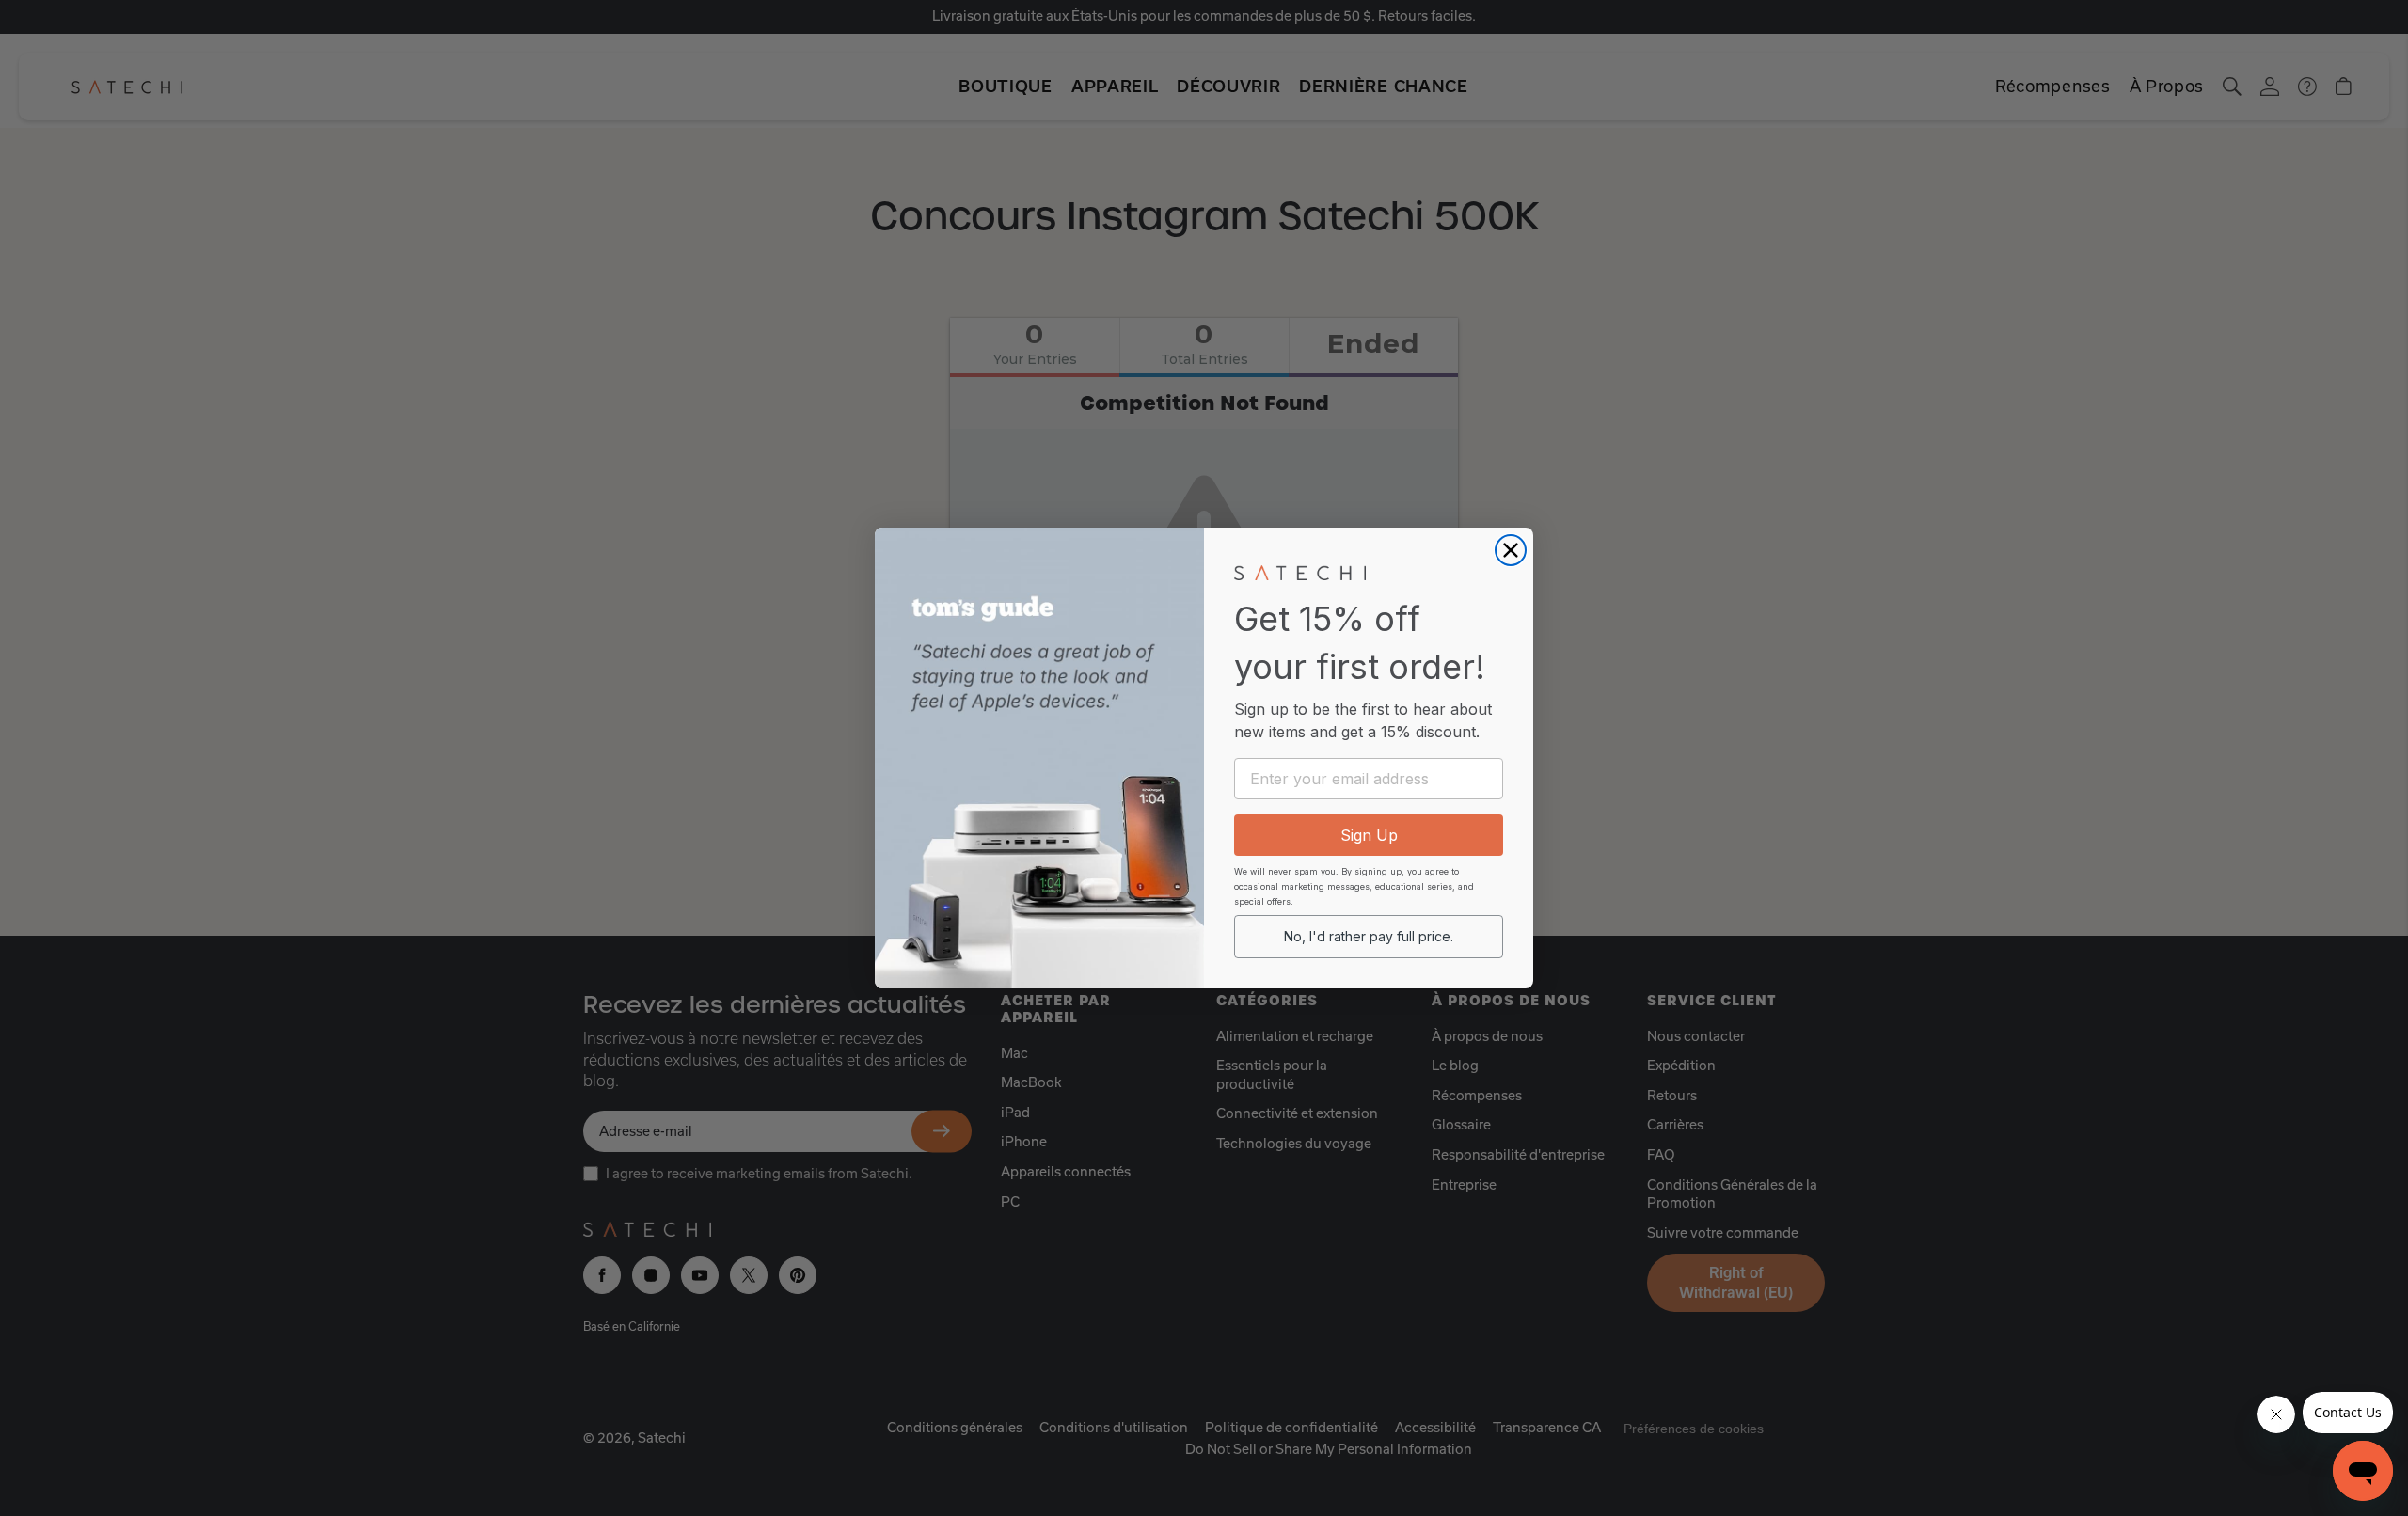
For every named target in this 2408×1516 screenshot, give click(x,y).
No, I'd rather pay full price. (1369, 936)
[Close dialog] (1511, 550)
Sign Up (1369, 835)
